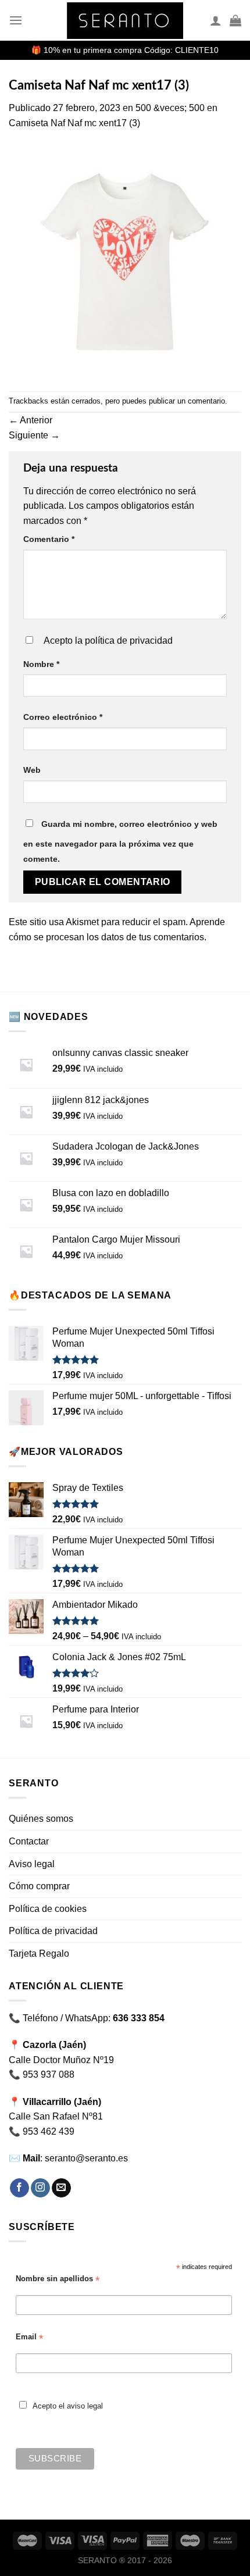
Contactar (29, 1841)
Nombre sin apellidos (58, 2279)
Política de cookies (48, 1909)
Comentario (49, 539)
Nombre (41, 664)
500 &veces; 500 (170, 108)
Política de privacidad (53, 1931)
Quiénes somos (41, 1819)
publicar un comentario (187, 401)
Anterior (31, 420)
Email (29, 2337)
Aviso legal (32, 1864)
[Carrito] (235, 20)
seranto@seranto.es (86, 2158)
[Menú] (16, 20)
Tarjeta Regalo (39, 1954)
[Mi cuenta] (216, 20)
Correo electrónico (63, 717)
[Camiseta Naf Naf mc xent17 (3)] (125, 260)
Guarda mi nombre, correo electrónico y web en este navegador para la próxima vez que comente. (120, 841)
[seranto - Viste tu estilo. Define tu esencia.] (125, 21)
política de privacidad (129, 641)
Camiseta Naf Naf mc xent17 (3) (74, 123)
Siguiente (34, 435)
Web (32, 770)
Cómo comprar (39, 1886)
